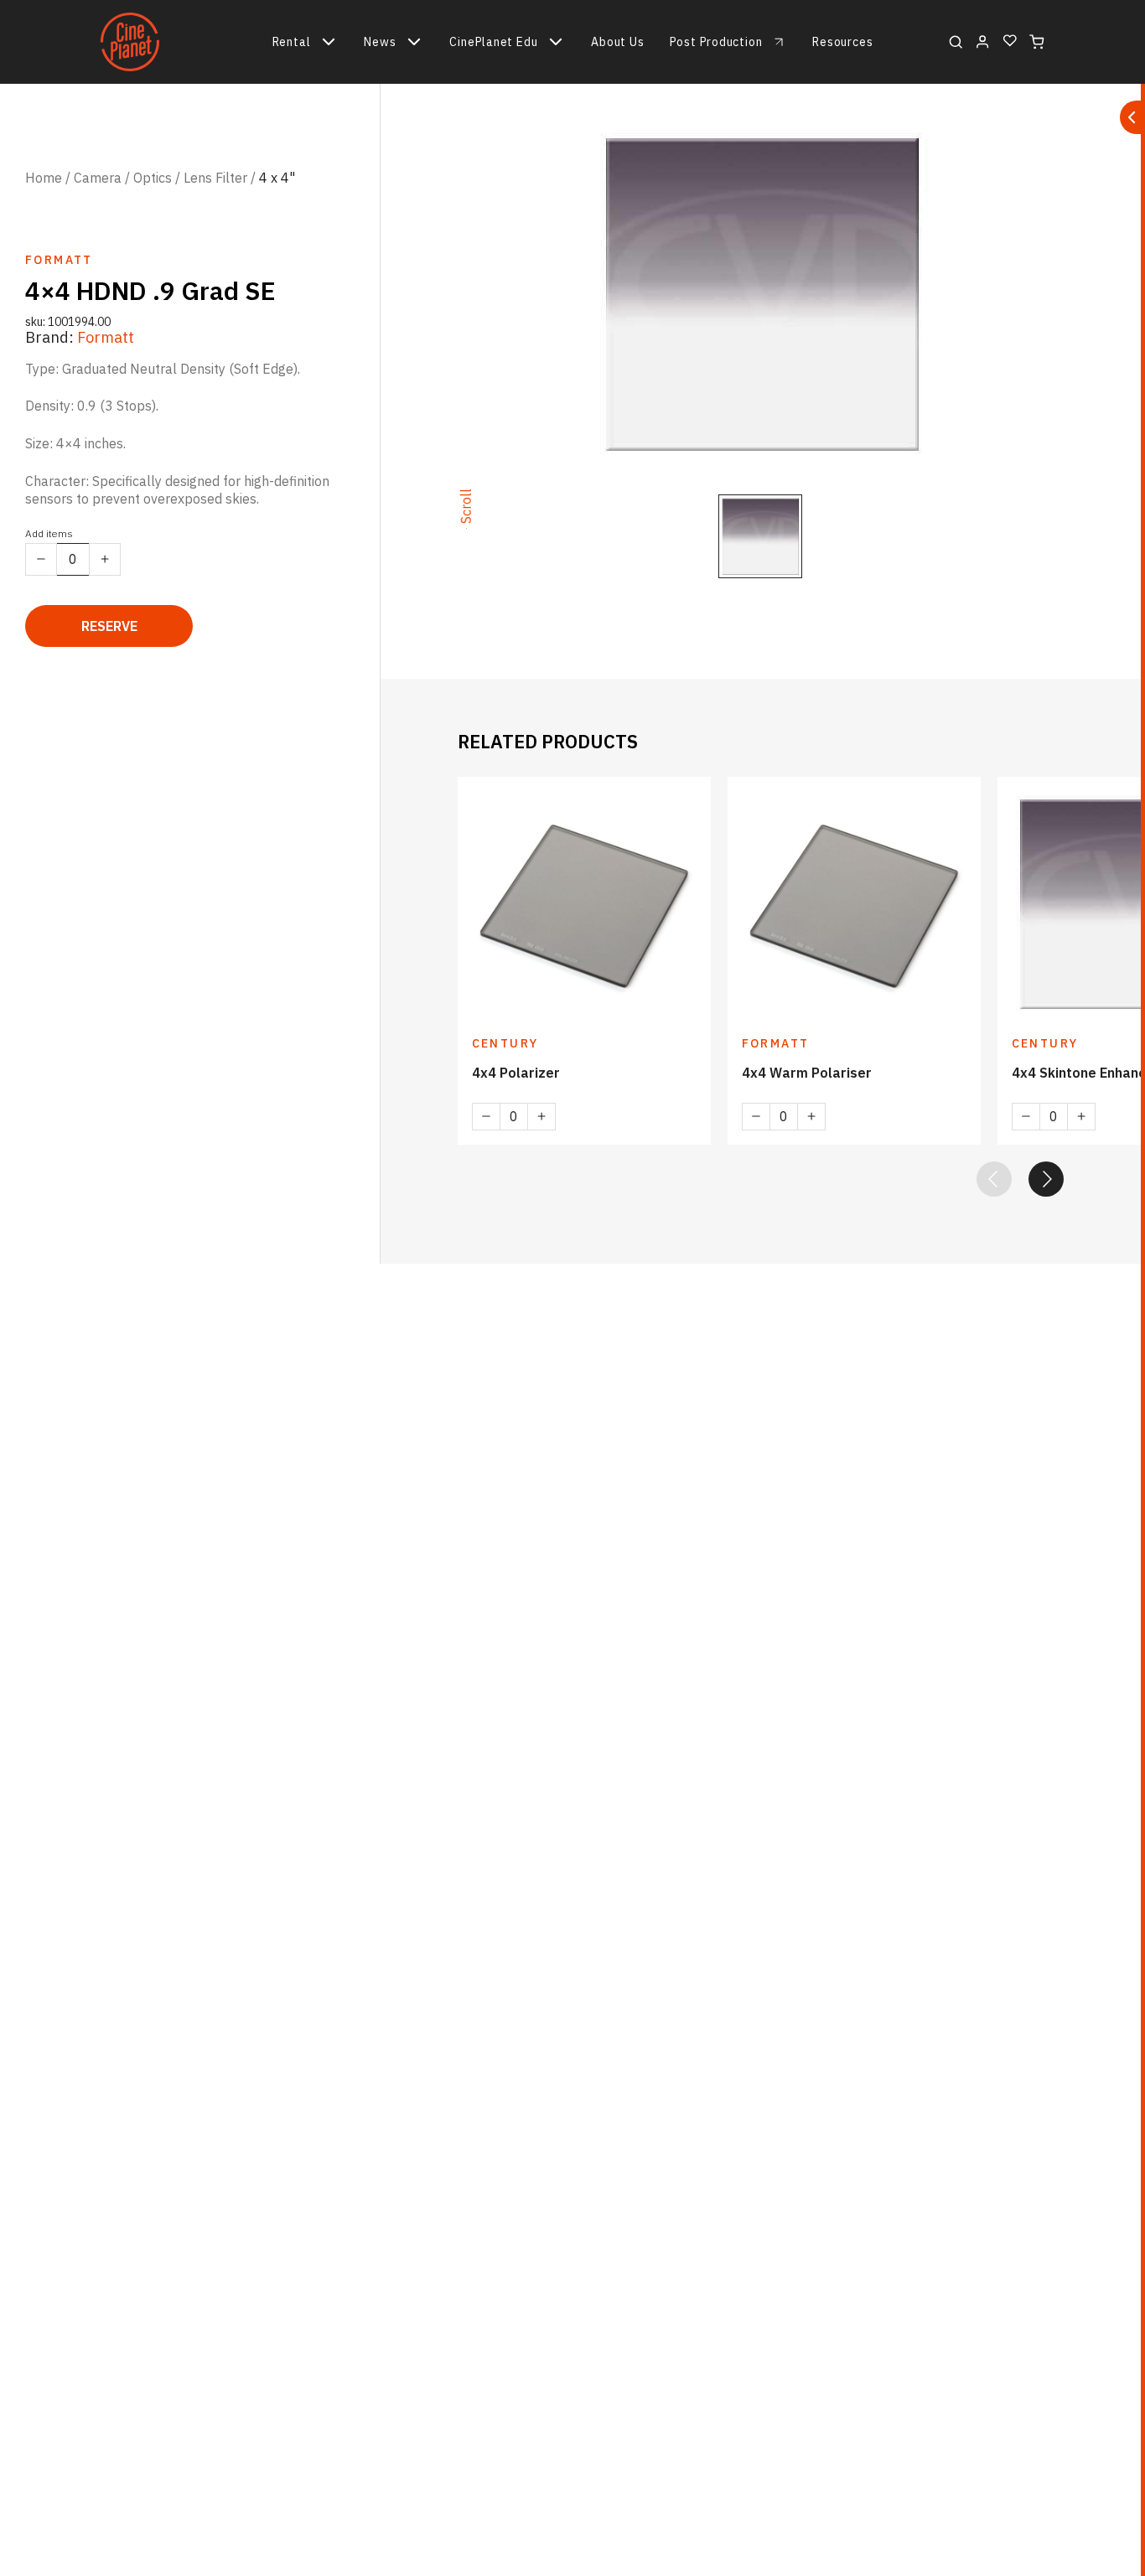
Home (44, 178)
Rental (292, 42)
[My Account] (983, 42)
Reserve (109, 626)
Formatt (106, 337)
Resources (842, 42)
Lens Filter (215, 178)
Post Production (716, 42)
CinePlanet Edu (493, 42)
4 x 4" (277, 178)
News (380, 42)
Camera (98, 178)
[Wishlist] (1010, 41)
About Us (617, 42)
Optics (153, 178)
